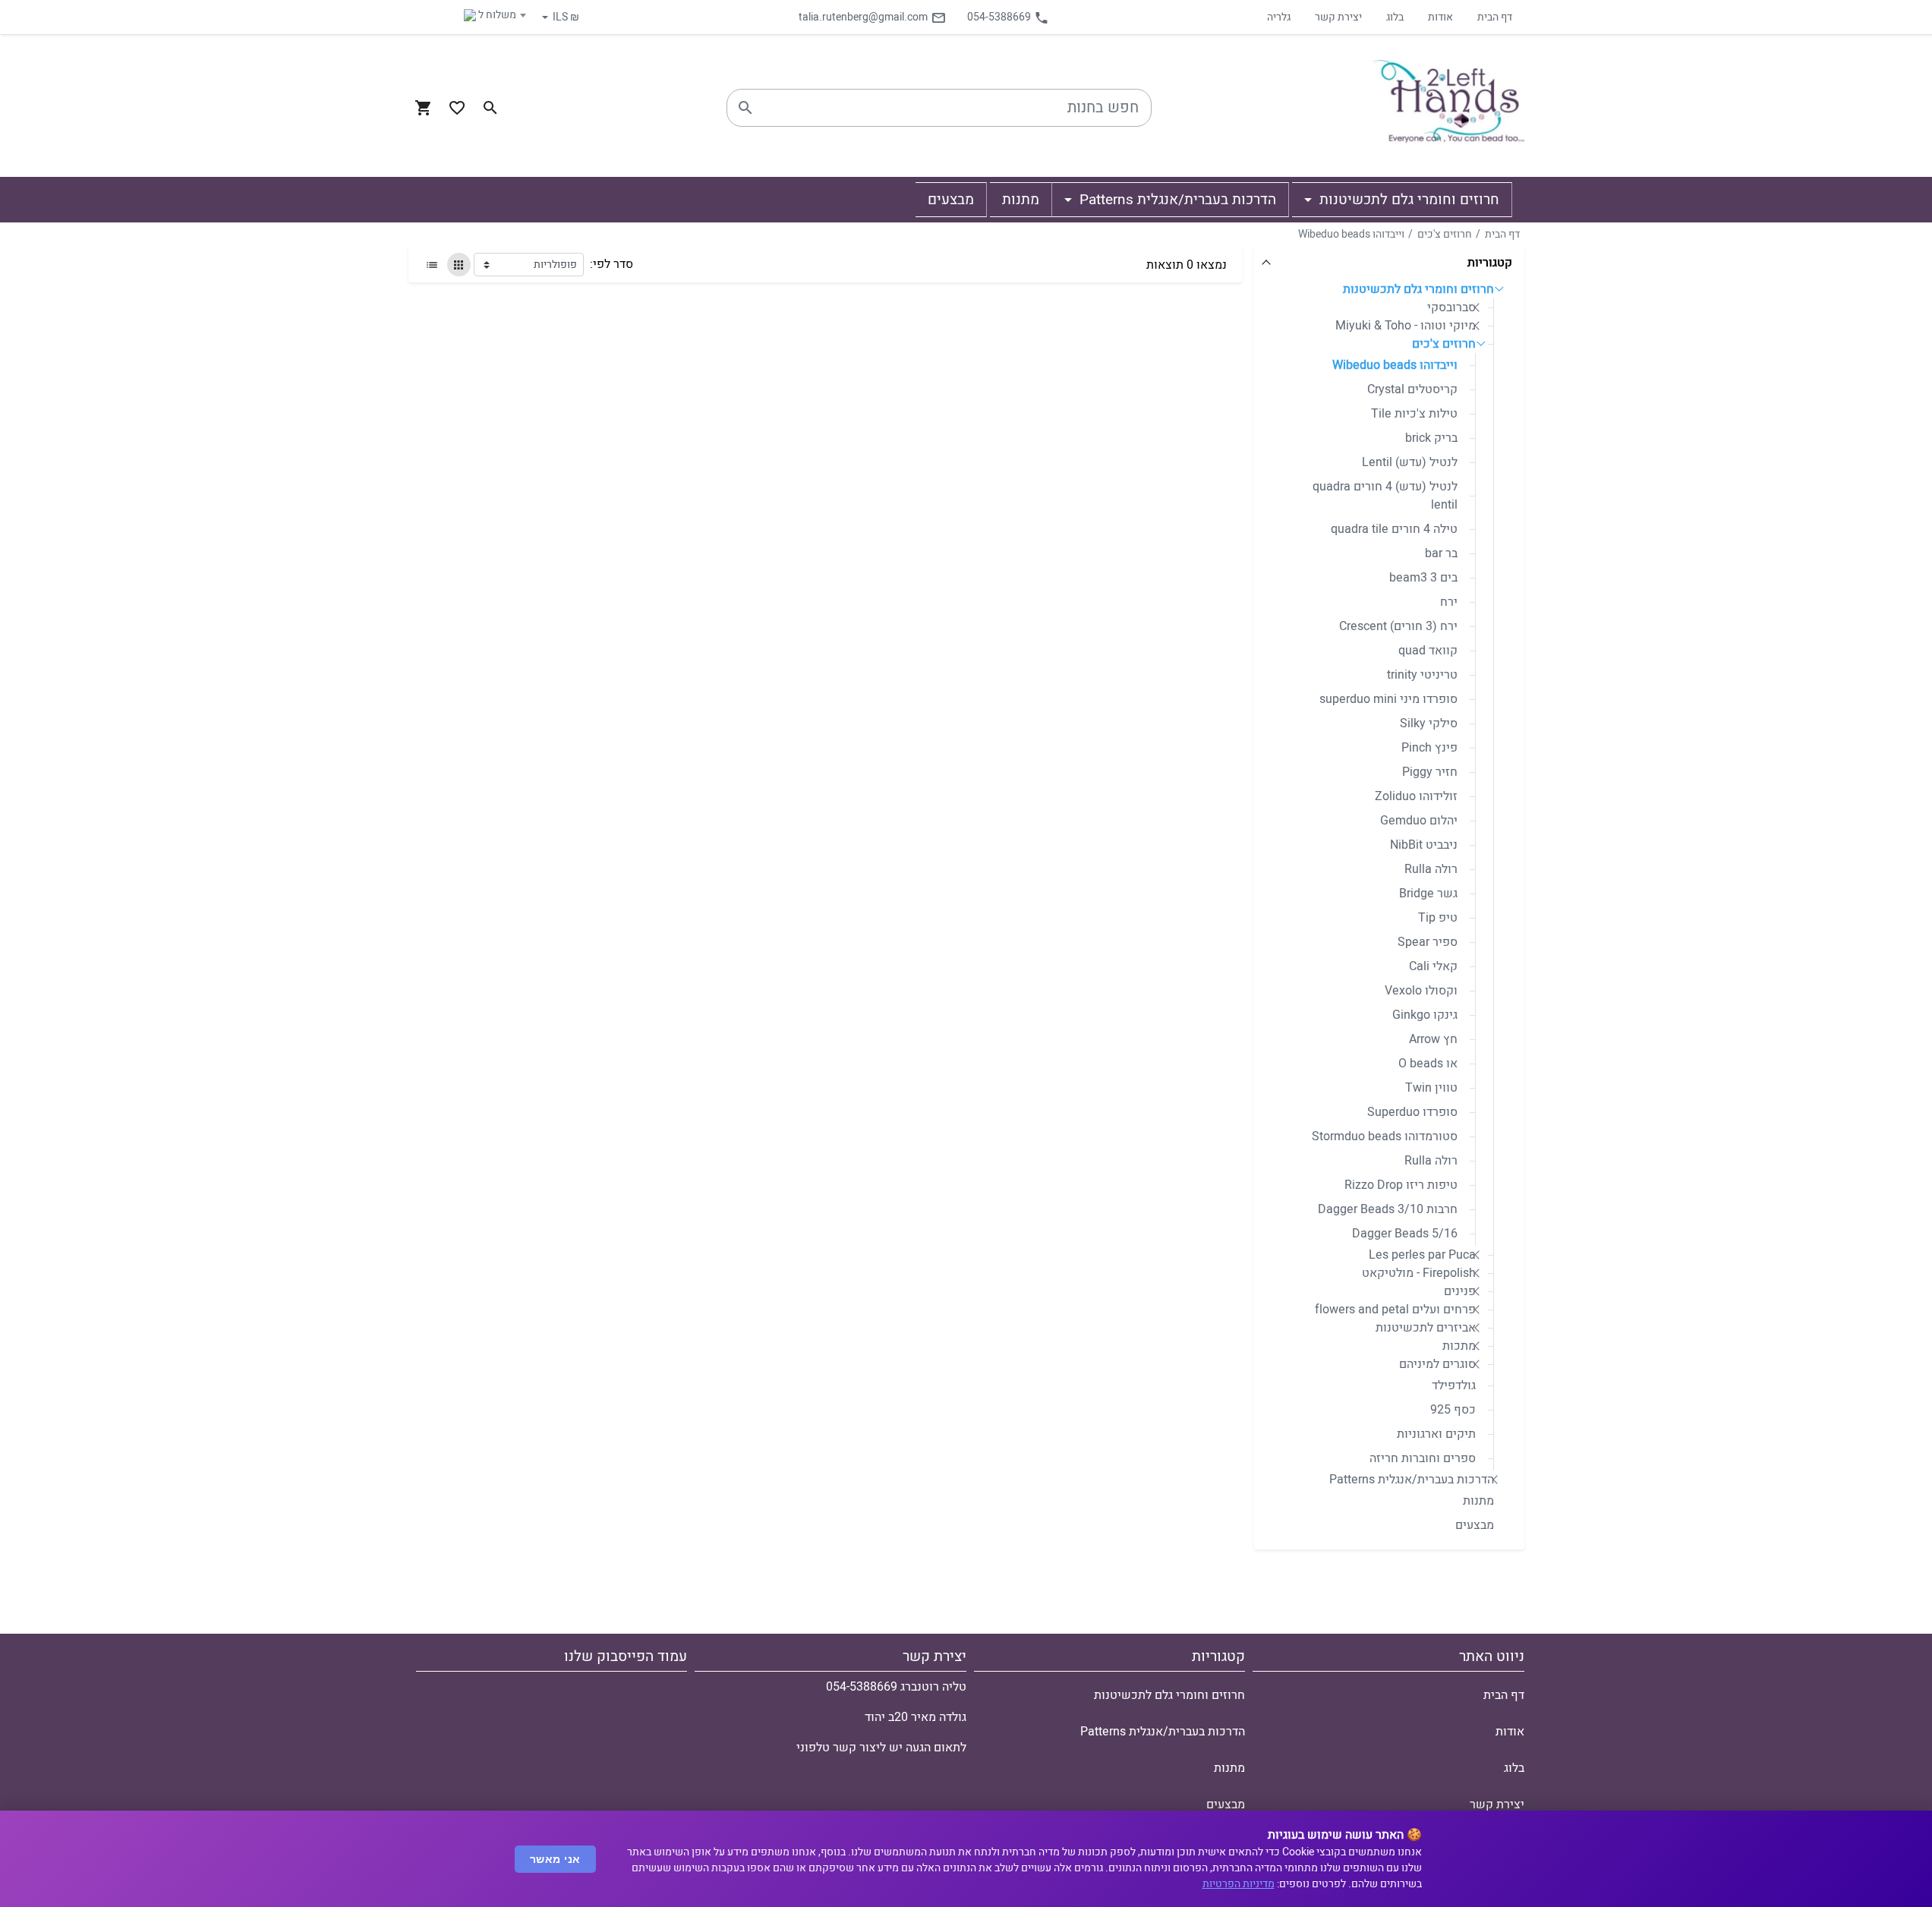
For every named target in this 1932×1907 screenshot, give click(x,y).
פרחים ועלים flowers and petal (1395, 1310)
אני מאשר (555, 1859)
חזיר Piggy (1430, 772)
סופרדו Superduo (1412, 1112)
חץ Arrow (1433, 1039)
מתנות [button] (1021, 200)
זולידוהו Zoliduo (1416, 796)
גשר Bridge (1428, 894)
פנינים (1460, 1291)
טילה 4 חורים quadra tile (1394, 529)
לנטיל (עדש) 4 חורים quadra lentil (1385, 496)
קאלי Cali (1433, 966)
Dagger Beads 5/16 (1405, 1234)
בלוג (1395, 17)
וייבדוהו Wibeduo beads (1351, 234)
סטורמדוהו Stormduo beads (1385, 1136)
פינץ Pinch (1429, 748)
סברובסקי (1451, 307)
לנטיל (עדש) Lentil (1410, 462)
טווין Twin (1431, 1088)
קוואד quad (1428, 651)
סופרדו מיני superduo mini (1388, 699)
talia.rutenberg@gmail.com (863, 17)
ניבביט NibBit (1424, 845)
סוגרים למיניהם (1437, 1364)
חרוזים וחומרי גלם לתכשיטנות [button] (1407, 200)
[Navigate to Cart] (424, 108)
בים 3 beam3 (1423, 578)
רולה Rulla (1431, 869)
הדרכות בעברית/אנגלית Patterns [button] (1176, 200)
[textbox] (471, 15)
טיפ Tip (1438, 918)
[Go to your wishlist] (457, 108)
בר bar (1441, 553)
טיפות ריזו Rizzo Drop (1401, 1185)
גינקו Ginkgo (1425, 1015)
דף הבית (1495, 17)
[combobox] (471, 15)
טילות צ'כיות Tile (1414, 414)
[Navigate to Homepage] (1448, 108)
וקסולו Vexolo (1421, 991)
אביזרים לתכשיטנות (1426, 1328)
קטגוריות (1490, 263)
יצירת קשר (1338, 17)
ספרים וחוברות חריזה (1423, 1458)
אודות (1440, 17)
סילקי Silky (1429, 723)
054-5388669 (999, 17)
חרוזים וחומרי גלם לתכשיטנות (1418, 289)
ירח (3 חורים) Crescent (1398, 626)
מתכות (1459, 1346)
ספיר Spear (1428, 942)
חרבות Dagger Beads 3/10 (1388, 1209)
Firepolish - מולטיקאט (1419, 1273)
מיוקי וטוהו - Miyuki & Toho (1406, 326)
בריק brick (1431, 438)
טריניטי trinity (1422, 675)
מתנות (1478, 1501)
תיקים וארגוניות (1436, 1434)
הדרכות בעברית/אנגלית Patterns (1412, 1480)
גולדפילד (1454, 1385)
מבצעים (1475, 1525)
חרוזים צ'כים (1445, 234)
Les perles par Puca (1422, 1255)
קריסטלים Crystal (1412, 389)
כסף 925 (1453, 1410)
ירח (1449, 602)
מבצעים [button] (951, 200)
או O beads (1428, 1064)
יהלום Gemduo (1419, 821)
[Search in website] (490, 108)
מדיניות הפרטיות (1239, 1884)
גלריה (1279, 17)
